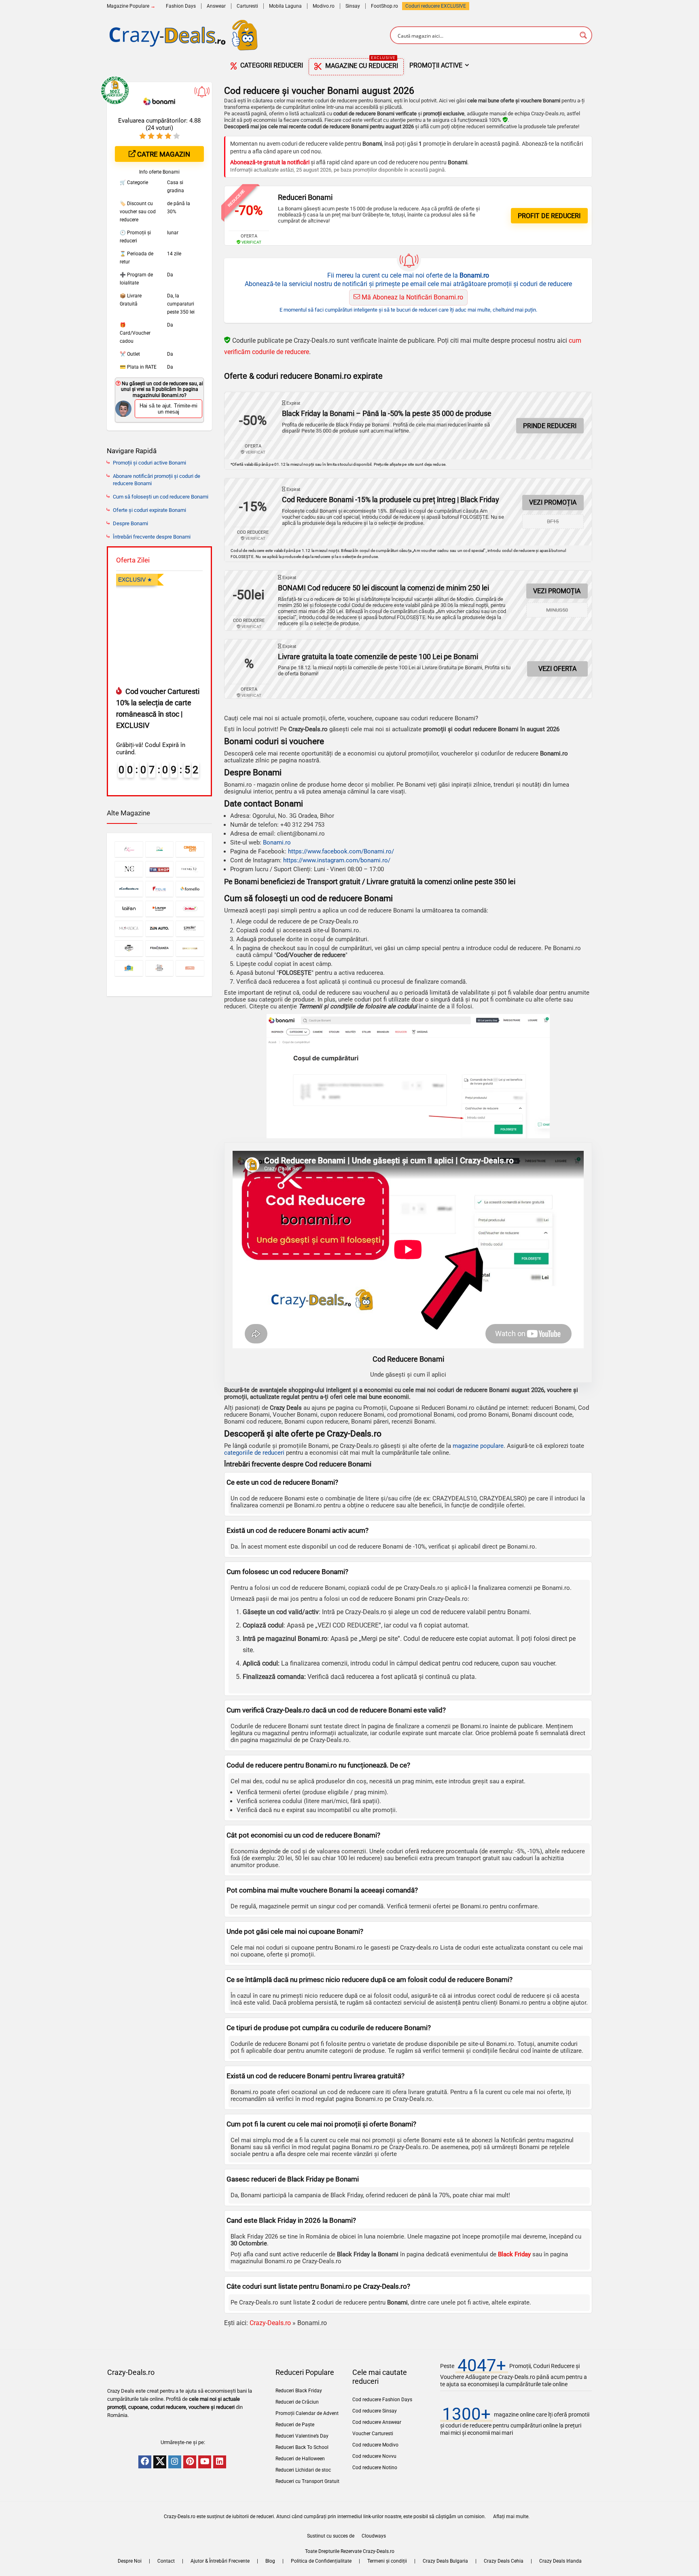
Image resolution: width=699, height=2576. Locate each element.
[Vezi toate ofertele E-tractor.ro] (160, 849)
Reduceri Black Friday (299, 2391)
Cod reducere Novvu (374, 2456)
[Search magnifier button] (583, 35)
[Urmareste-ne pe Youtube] (205, 2462)
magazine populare (478, 1446)
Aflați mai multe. (511, 2517)
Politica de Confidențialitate (321, 2561)
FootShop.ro (384, 6)
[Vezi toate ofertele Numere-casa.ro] (129, 869)
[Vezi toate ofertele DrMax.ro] (190, 909)
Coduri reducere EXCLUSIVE (436, 6)
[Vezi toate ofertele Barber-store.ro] (129, 948)
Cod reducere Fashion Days (382, 2400)
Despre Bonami (130, 523)
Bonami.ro (277, 842)
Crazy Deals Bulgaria (445, 2561)
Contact (166, 2561)
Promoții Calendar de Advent (307, 2413)
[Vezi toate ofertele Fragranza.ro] (160, 948)
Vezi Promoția (553, 502)
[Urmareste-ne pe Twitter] (160, 2462)
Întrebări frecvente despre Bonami (152, 537)
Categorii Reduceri (271, 65)
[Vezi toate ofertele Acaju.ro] (190, 968)
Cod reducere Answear (377, 2422)
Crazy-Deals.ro (270, 2323)
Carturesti (247, 6)
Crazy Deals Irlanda (560, 2561)
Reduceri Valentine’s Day (302, 2436)
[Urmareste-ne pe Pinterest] (190, 2462)
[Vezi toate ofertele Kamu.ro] (129, 849)
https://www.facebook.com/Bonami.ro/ (341, 851)
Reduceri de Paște (295, 2425)
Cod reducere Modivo (375, 2445)
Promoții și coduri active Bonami (149, 463)
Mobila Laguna (285, 6)
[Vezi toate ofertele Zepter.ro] (190, 928)
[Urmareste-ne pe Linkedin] (220, 2462)
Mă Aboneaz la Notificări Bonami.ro (412, 297)
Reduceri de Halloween (300, 2459)
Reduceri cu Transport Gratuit (307, 2481)
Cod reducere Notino (375, 2468)
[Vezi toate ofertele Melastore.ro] (129, 968)
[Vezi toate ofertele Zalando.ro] (160, 909)
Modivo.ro (324, 6)
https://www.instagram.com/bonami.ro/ (337, 860)
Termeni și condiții (387, 2561)
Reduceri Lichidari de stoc (303, 2470)
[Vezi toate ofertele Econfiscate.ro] (129, 889)
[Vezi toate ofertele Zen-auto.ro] (160, 928)
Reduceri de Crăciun (297, 2402)
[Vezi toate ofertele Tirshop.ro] (160, 869)
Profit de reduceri (549, 216)
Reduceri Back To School (302, 2447)
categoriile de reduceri (254, 1453)
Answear (216, 6)
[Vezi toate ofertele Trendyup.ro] (190, 869)
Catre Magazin (163, 154)
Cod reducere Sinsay (375, 2411)
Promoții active (436, 65)
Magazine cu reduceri (361, 64)
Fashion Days (181, 6)
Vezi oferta (557, 669)
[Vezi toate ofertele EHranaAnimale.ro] (160, 968)
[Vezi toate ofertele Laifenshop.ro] (129, 909)
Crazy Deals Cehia (504, 2561)
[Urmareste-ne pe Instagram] (175, 2462)
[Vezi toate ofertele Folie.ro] (160, 889)
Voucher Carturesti (373, 2434)
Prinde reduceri (550, 426)
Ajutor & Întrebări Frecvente (220, 2561)
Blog (270, 2561)
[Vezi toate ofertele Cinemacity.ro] (190, 849)
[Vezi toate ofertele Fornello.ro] (190, 889)
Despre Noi (130, 2561)
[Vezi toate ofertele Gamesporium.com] (190, 948)
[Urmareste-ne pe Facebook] (145, 2462)
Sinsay (353, 6)
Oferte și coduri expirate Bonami (149, 510)
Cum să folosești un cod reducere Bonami (161, 497)
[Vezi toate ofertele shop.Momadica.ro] (129, 928)
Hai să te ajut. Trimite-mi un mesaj (168, 409)
